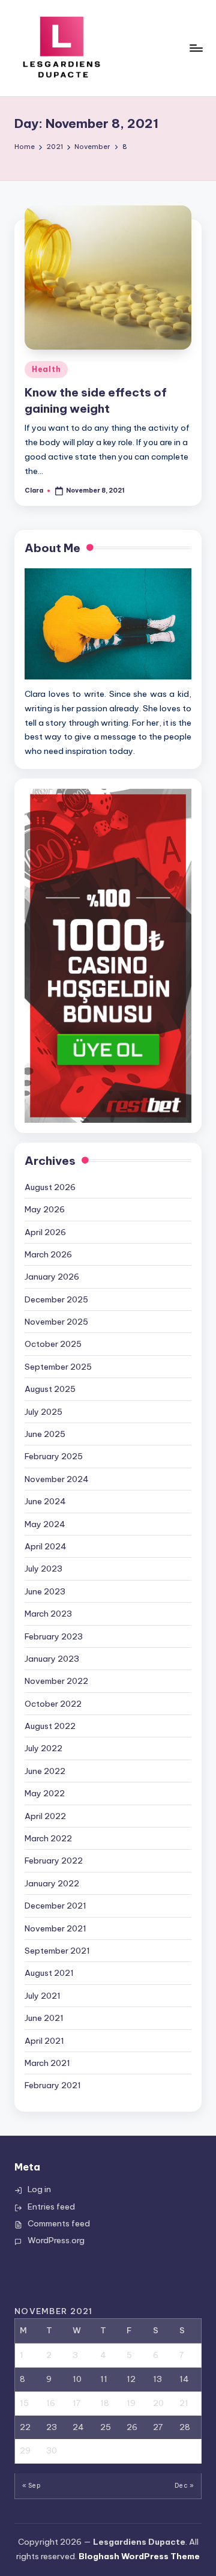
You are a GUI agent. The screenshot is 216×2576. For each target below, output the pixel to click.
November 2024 (57, 1479)
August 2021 (49, 1973)
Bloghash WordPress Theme (139, 2556)
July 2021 (43, 1996)
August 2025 (50, 1389)
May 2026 (45, 1209)
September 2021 (57, 1951)
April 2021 (44, 2041)
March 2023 (48, 1614)
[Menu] (196, 48)
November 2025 (56, 1322)
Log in (39, 2189)
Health (46, 369)
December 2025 (56, 1299)
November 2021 (55, 1928)
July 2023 (43, 1569)
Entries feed (51, 2207)
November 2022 (56, 1681)
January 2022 (52, 1883)
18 (105, 2403)
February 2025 (54, 1456)
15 (24, 2403)
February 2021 (53, 2085)
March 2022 (48, 1838)
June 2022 (45, 1771)
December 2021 (55, 1906)
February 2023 (54, 1636)
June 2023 (45, 1591)
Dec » (184, 2486)
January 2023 (52, 1659)
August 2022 (50, 1726)
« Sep (31, 2486)
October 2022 (53, 1704)
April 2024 (46, 1546)
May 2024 (45, 1524)
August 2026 (50, 1187)
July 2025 (43, 1412)
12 (131, 2379)
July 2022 (43, 1748)
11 (104, 2379)
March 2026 (48, 1254)
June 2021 (44, 2018)
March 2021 (47, 2063)
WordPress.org (56, 2240)
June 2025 (45, 1434)
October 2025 (53, 1344)
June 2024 (45, 1501)
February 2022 (54, 1861)
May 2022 (45, 1793)
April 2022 (45, 1816)
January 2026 (52, 1277)
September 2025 (58, 1367)
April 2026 (45, 1232)
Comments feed (59, 2223)
